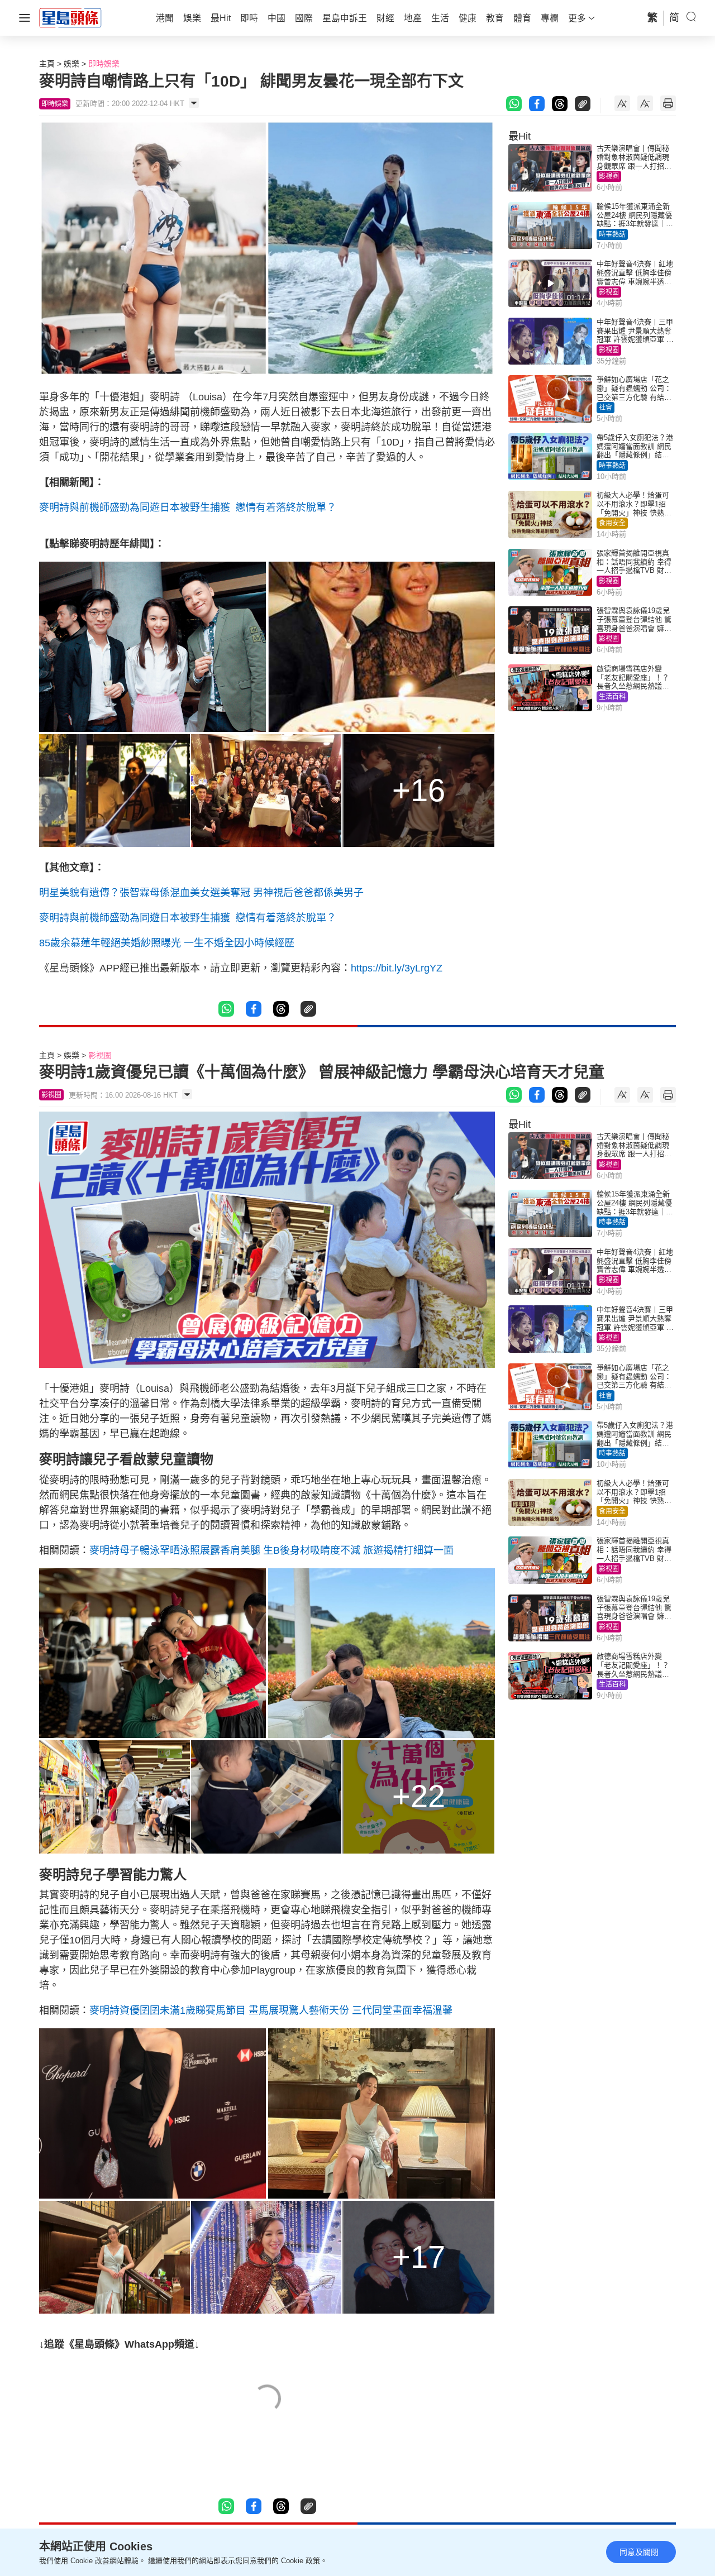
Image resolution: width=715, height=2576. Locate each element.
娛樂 (71, 64)
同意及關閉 (639, 2552)
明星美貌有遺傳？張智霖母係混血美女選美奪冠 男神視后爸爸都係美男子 (201, 893)
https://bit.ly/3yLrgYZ (397, 968)
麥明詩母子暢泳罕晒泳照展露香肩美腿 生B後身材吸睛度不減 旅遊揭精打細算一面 (271, 1550)
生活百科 (612, 697)
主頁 (47, 64)
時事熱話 (612, 234)
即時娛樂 (104, 64)
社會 (606, 408)
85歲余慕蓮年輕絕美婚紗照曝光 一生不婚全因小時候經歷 (167, 943)
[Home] (70, 17)
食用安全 (612, 523)
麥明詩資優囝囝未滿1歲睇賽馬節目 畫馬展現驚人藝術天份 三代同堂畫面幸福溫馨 (271, 2010)
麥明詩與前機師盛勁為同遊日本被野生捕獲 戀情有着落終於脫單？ (188, 507)
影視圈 (609, 176)
